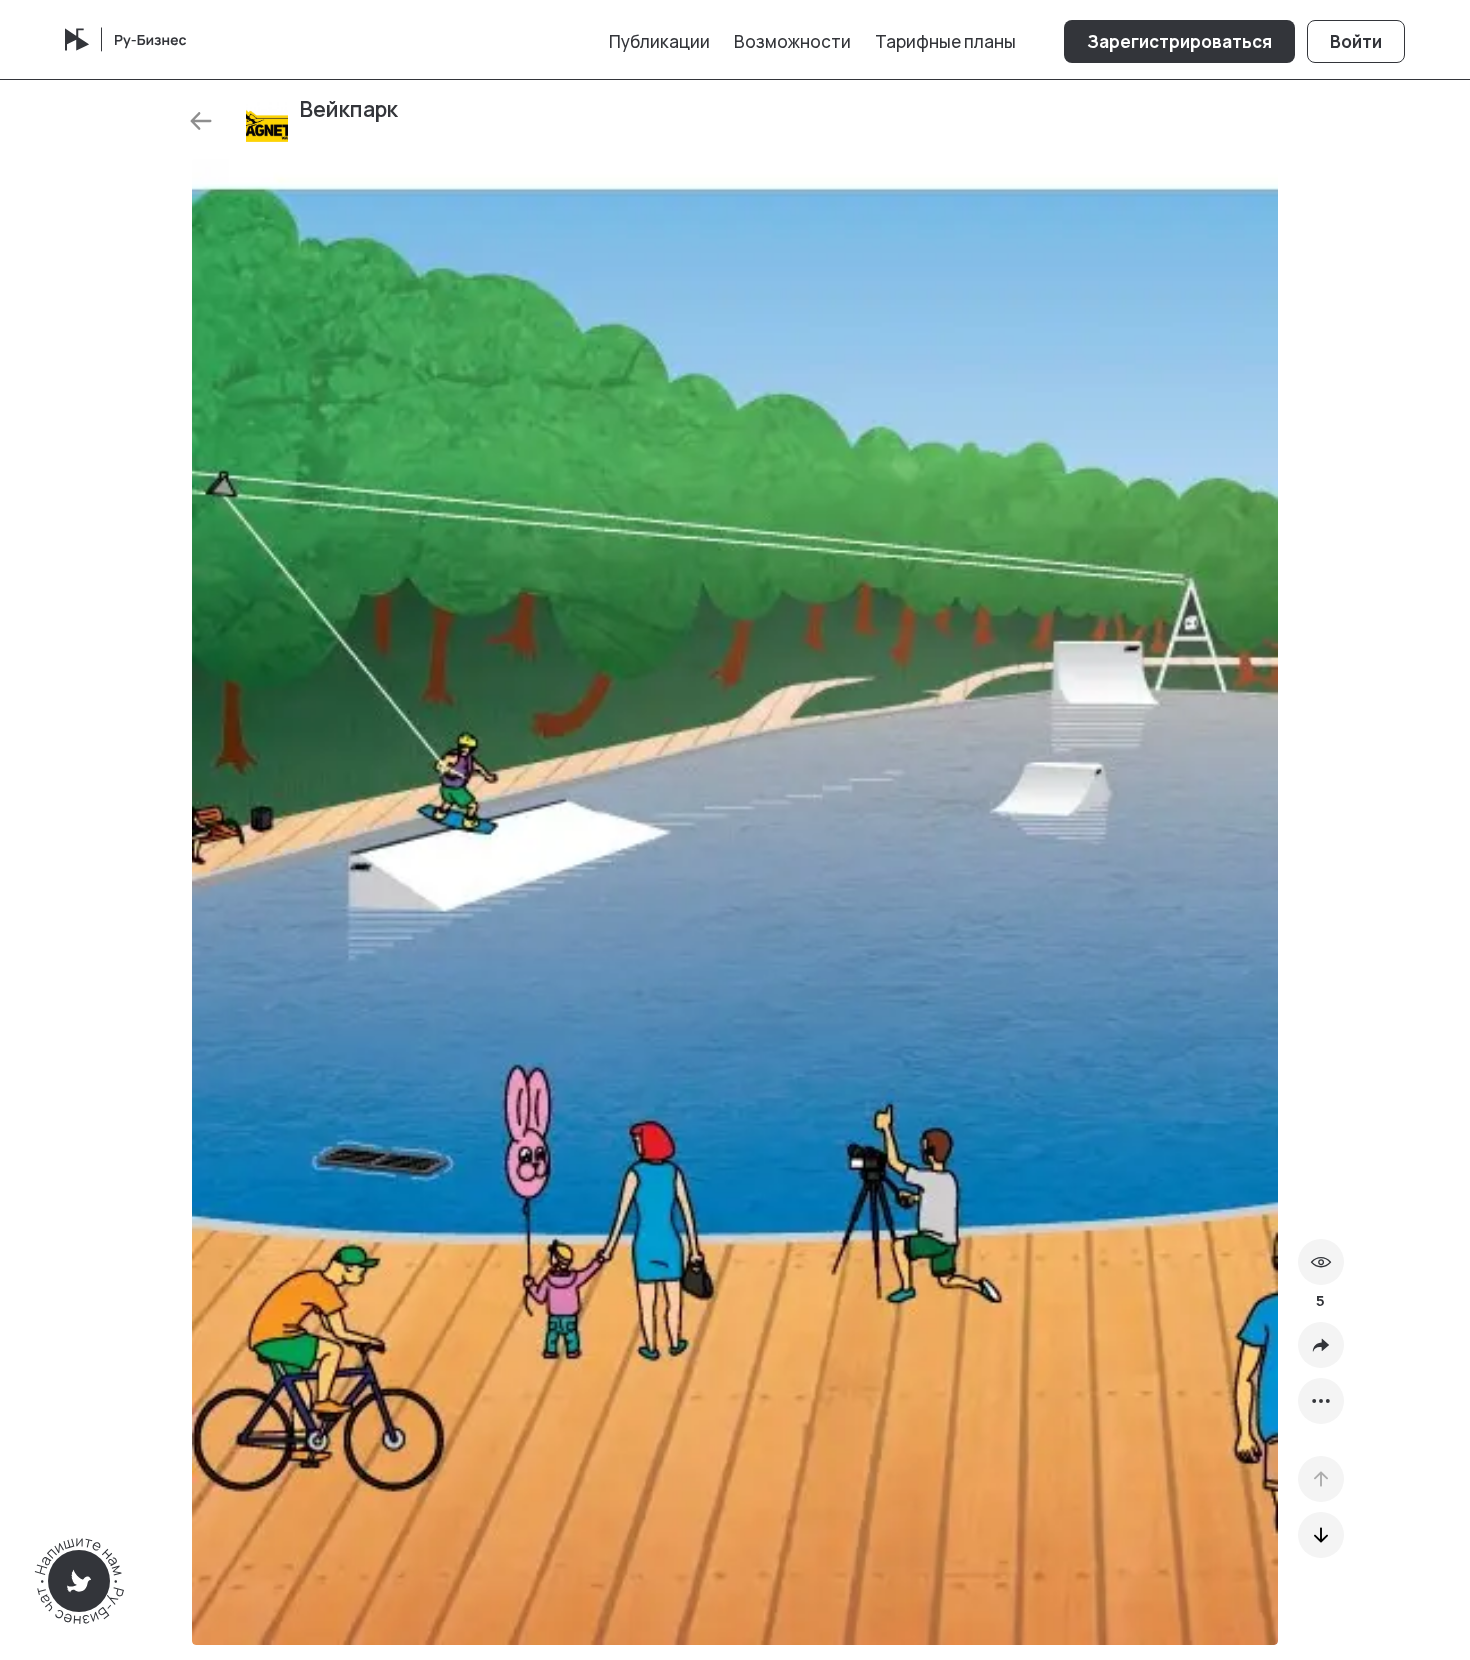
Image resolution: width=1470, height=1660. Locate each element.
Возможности (792, 41)
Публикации (659, 41)
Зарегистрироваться (1179, 41)
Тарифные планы (945, 41)
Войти (1356, 41)
